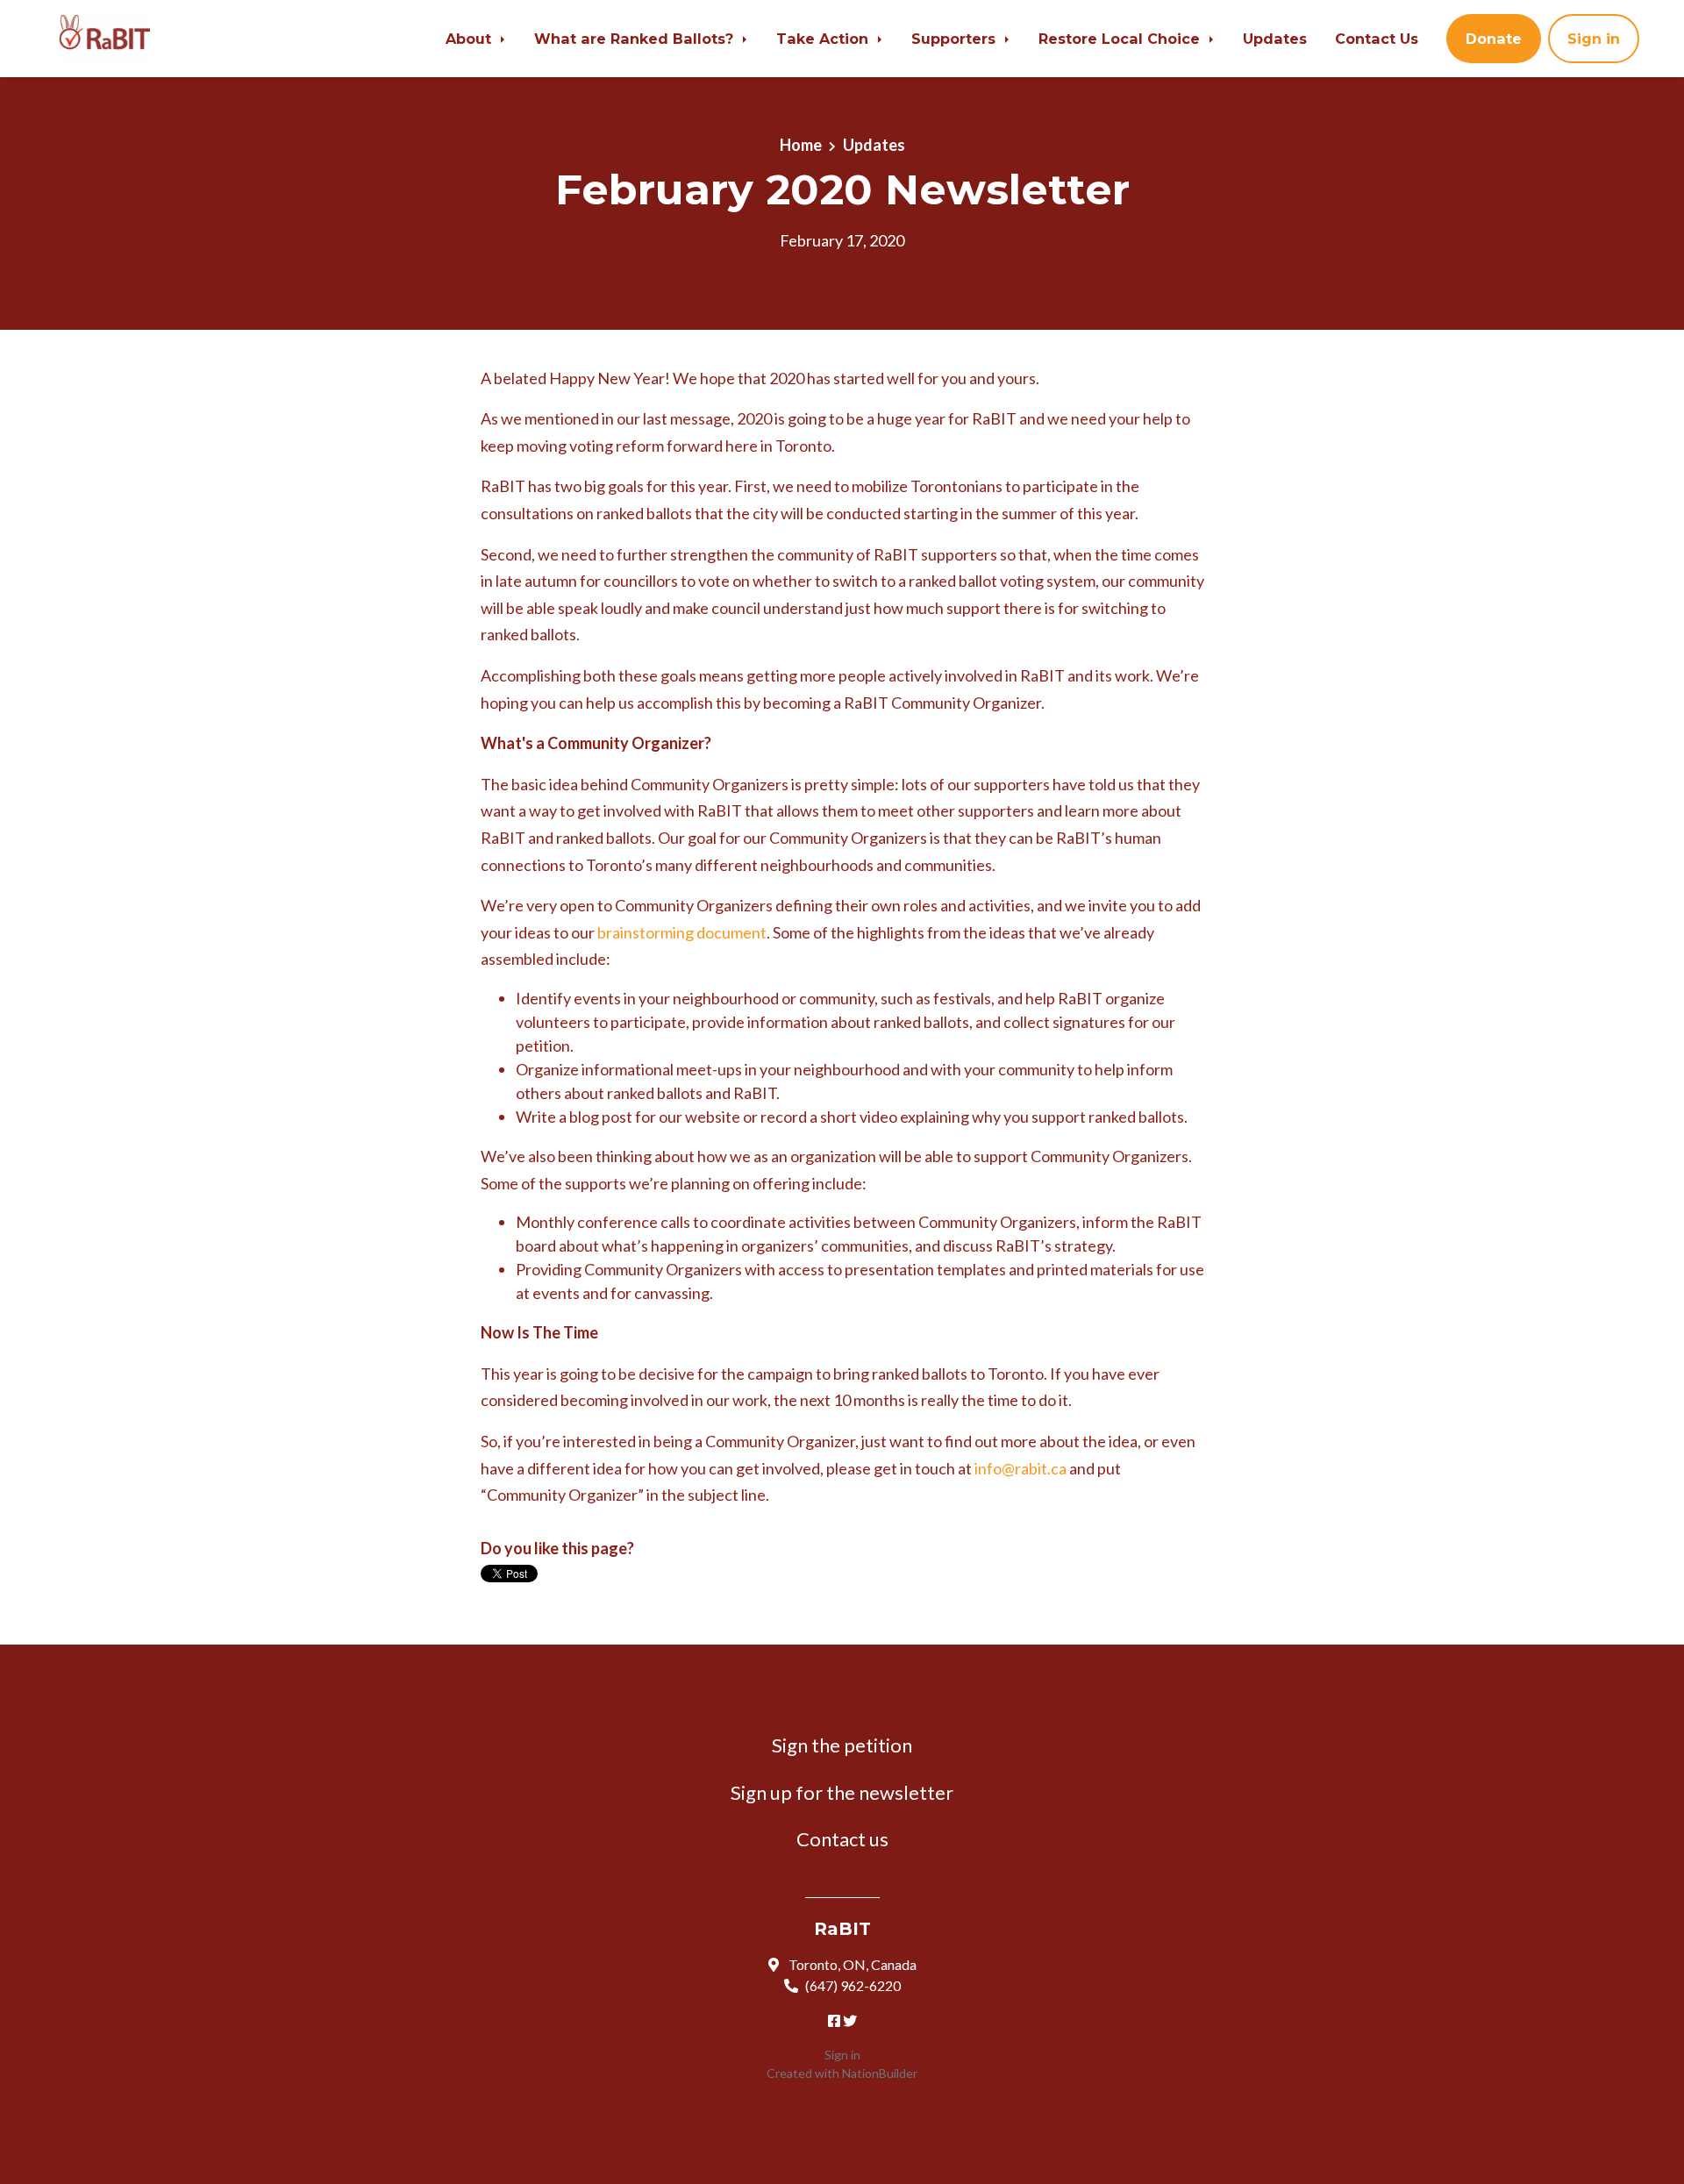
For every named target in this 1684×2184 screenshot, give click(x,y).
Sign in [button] (1594, 39)
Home (801, 145)
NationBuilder (880, 2073)
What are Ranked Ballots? (636, 39)
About (471, 39)
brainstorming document (682, 932)
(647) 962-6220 (853, 1985)
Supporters (956, 39)
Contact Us (1377, 39)
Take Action (824, 39)
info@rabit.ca (1020, 1468)
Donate (1494, 39)
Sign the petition (842, 1745)
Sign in (842, 2055)
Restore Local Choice (1121, 39)
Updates (1275, 39)
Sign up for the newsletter (842, 1792)
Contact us (842, 1839)
